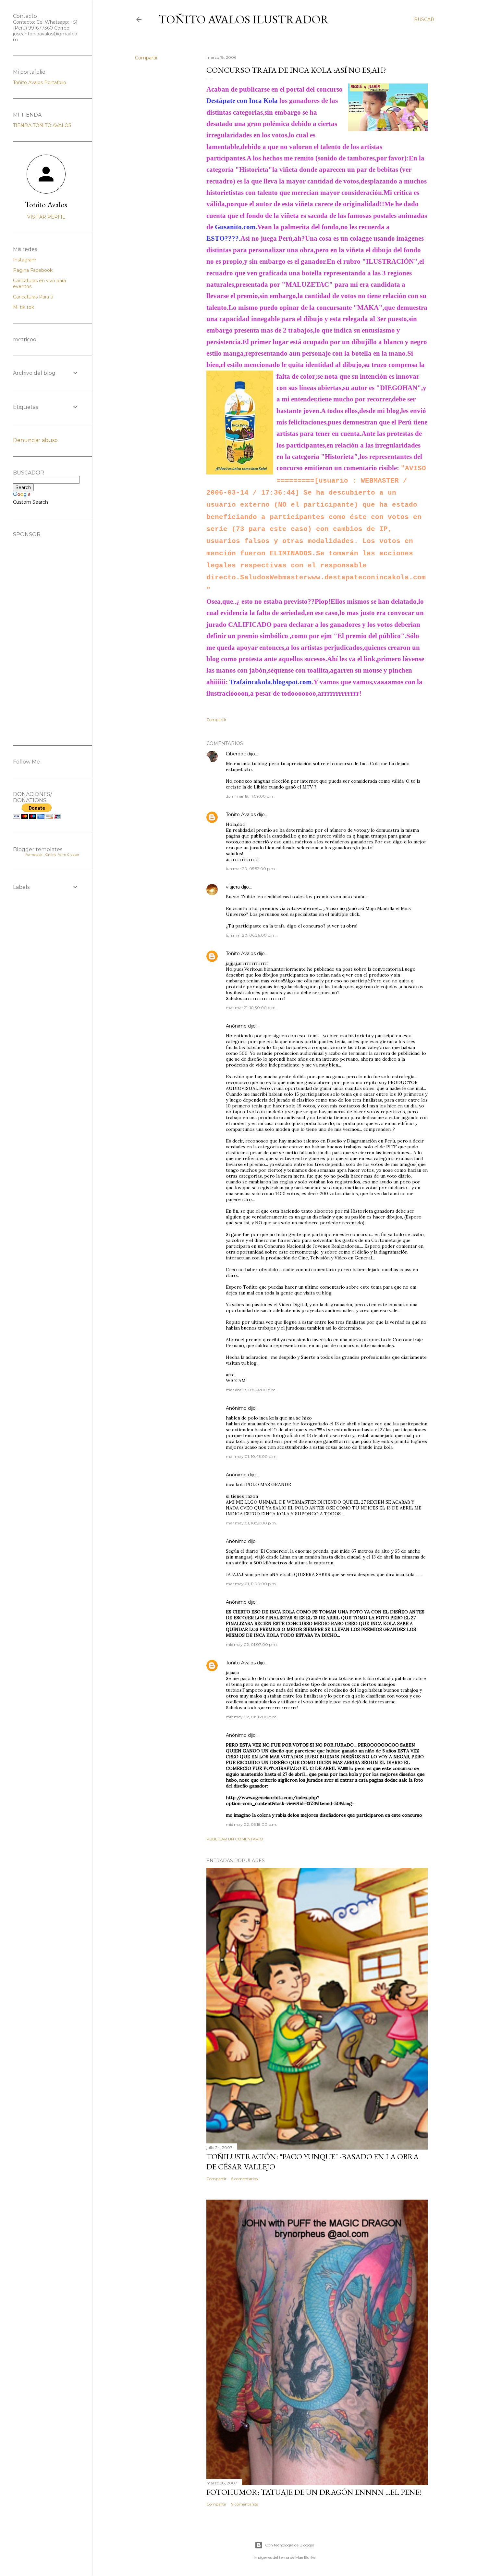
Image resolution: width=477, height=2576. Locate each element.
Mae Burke (305, 2557)
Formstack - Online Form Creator (52, 855)
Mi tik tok (24, 307)
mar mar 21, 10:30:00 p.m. (251, 1008)
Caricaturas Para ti (33, 297)
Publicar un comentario (235, 1839)
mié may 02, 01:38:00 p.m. (252, 1717)
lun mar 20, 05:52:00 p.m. (251, 869)
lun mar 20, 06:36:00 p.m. (251, 935)
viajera (233, 887)
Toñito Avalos (241, 814)
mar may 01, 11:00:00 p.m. (251, 1584)
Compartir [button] (146, 58)
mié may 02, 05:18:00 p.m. (251, 1824)
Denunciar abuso (35, 440)
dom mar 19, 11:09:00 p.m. (251, 796)
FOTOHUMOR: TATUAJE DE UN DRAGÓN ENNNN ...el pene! (314, 2492)
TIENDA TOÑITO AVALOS (42, 125)
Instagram (25, 260)
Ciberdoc (236, 754)
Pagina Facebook (33, 270)
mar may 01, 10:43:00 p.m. (252, 1456)
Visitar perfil (46, 217)
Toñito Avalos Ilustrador (244, 19)
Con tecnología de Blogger (290, 2545)
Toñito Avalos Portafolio (40, 82)
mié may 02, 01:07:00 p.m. (252, 1644)
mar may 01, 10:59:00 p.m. (251, 1523)
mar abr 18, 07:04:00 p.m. (251, 1390)
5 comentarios (245, 2179)
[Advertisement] (46, 635)
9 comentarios (245, 2504)
